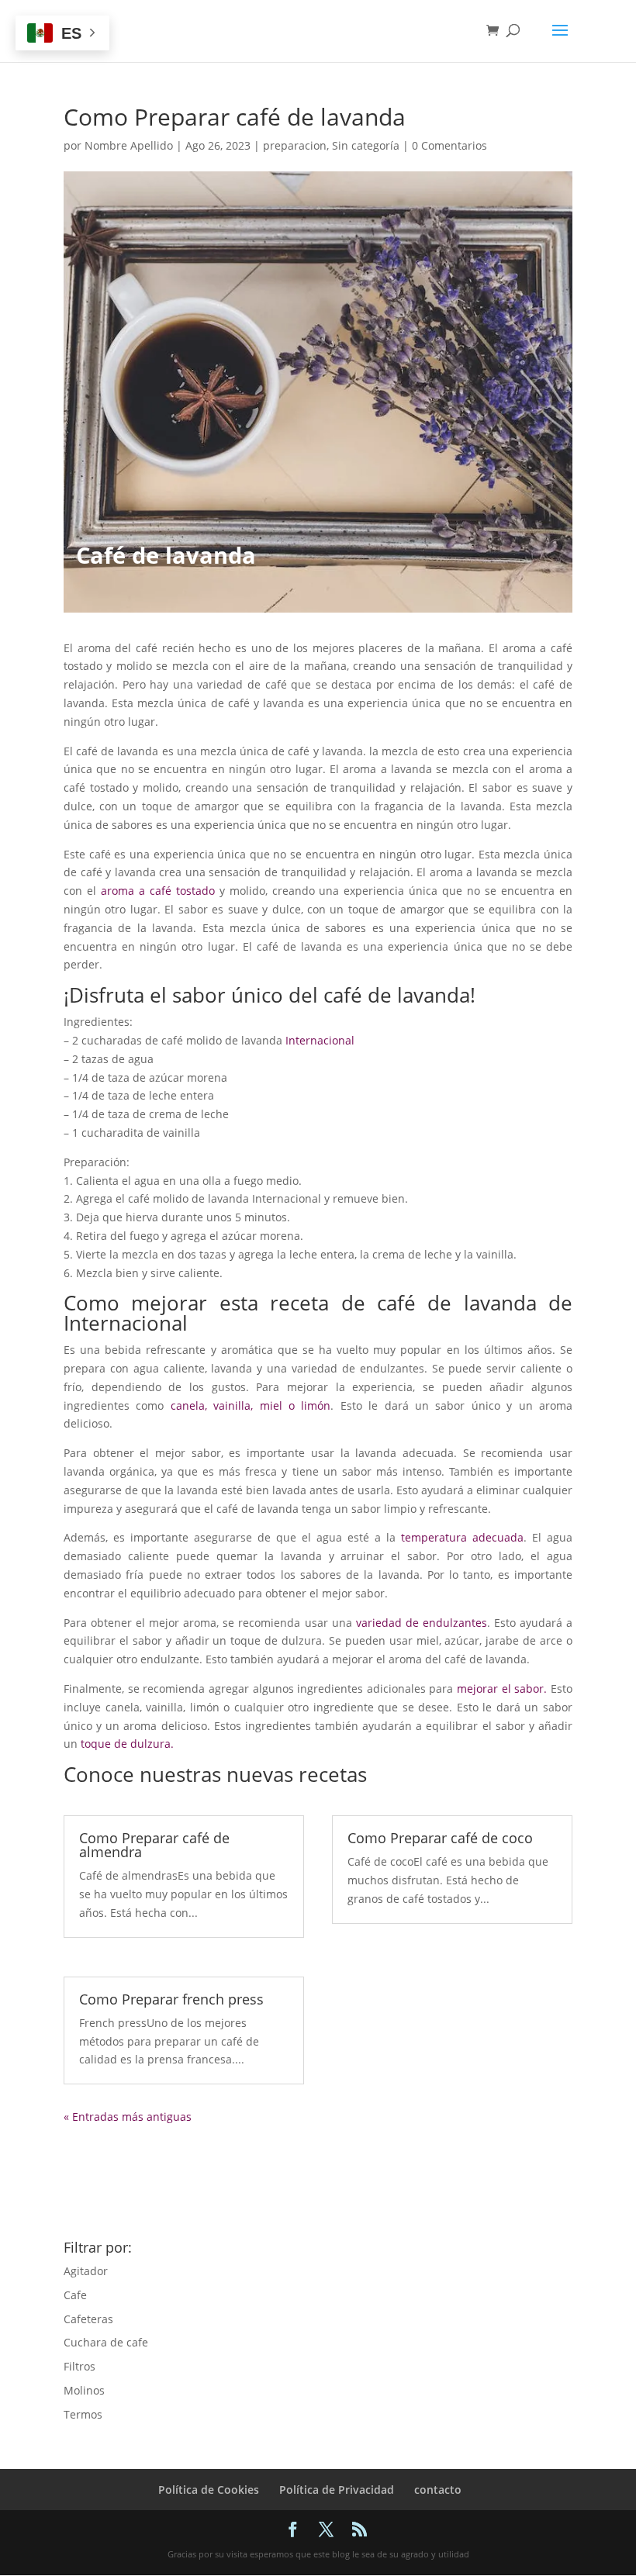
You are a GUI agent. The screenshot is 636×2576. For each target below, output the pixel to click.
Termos (83, 2414)
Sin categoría (366, 145)
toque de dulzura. (127, 1744)
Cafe (75, 2295)
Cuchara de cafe (106, 2342)
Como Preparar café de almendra (154, 1845)
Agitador (86, 2271)
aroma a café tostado (158, 891)
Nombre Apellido (129, 145)
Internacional (320, 1040)
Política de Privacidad (337, 2490)
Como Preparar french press (171, 1999)
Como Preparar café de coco (440, 1838)
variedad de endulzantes (422, 1623)
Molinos (84, 2390)
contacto (438, 2490)
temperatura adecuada (462, 1537)
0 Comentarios (449, 145)
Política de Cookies (209, 2490)
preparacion (295, 145)
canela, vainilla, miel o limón (251, 1405)
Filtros (79, 2366)
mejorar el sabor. (502, 1689)
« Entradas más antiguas (128, 2117)
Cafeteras (88, 2319)
